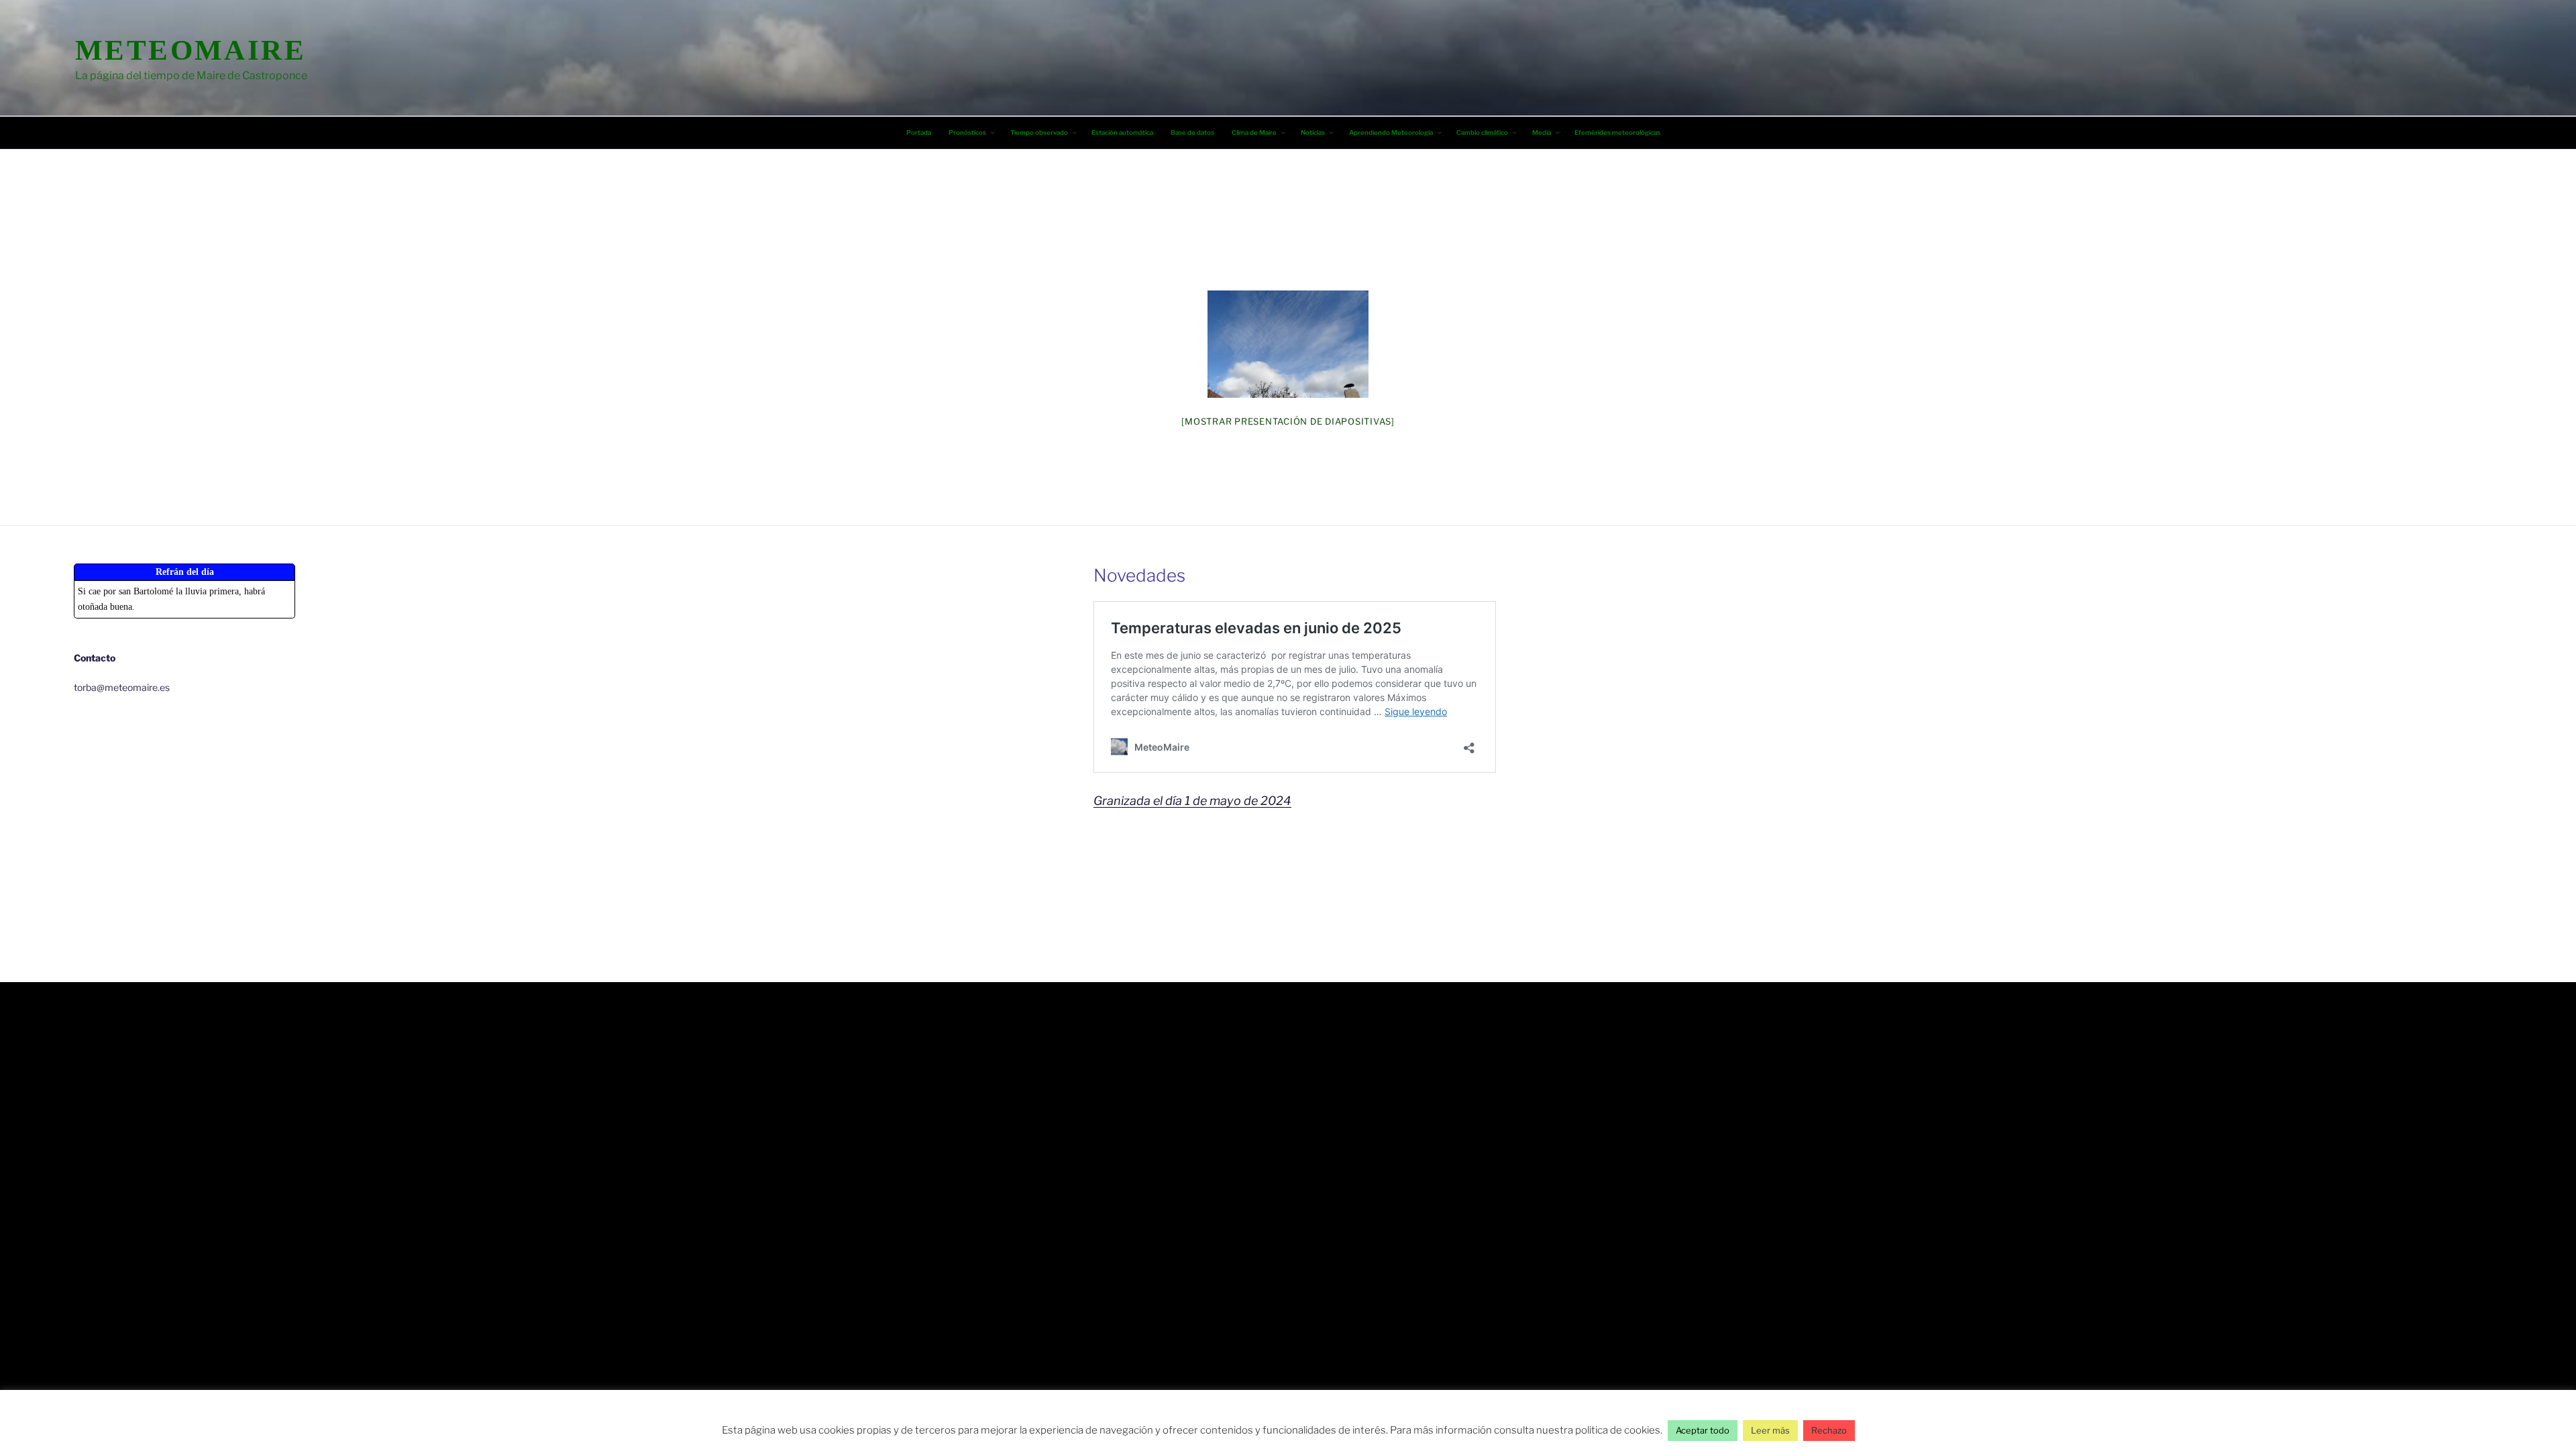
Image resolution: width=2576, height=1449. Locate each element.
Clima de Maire (1254, 132)
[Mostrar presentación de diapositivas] (1288, 421)
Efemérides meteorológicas (1617, 132)
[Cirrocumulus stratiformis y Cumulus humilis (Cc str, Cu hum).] (1288, 344)
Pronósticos (967, 132)
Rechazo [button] (1829, 1430)
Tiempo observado (1039, 132)
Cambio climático (1482, 132)
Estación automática (1122, 132)
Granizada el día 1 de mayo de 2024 (1192, 801)
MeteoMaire (191, 50)
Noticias (1313, 132)
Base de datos (1192, 132)
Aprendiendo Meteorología (1391, 132)
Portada (919, 132)
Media (1542, 132)
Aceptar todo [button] (1703, 1430)
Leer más (1770, 1430)
